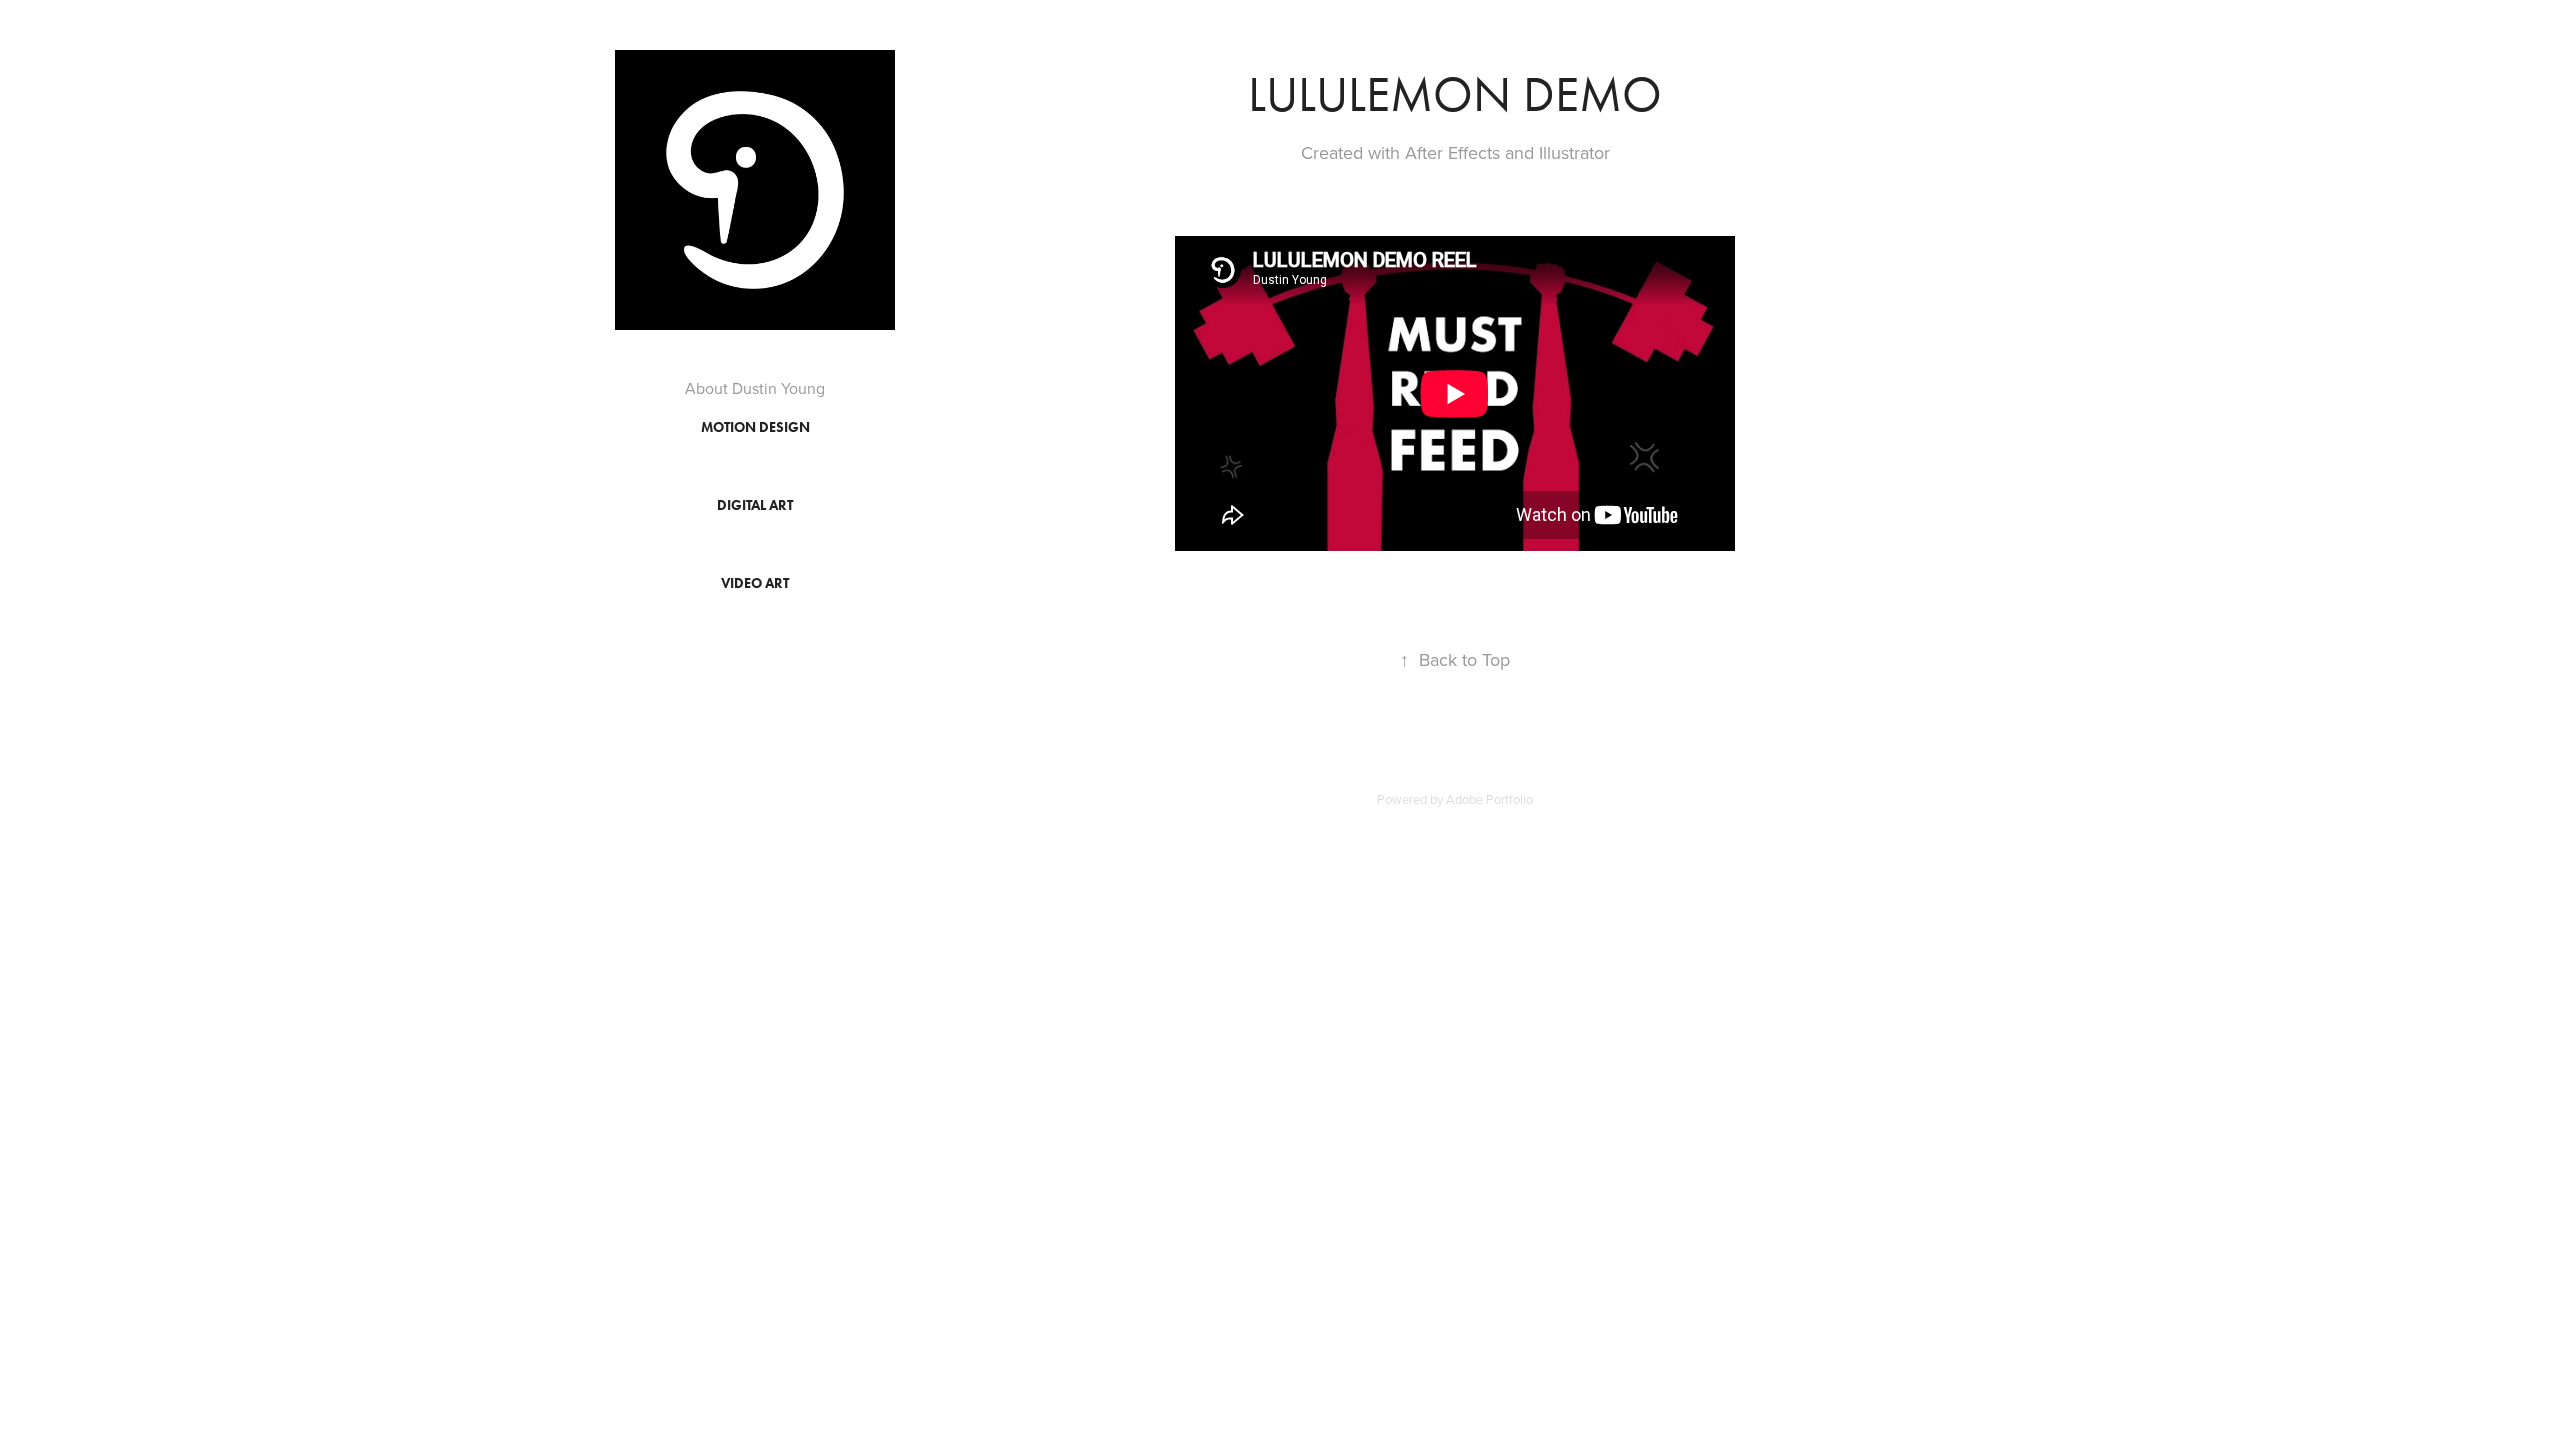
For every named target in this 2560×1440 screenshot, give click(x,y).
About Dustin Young (755, 388)
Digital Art (755, 505)
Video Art (755, 583)
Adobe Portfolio (1489, 799)
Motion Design (755, 427)
